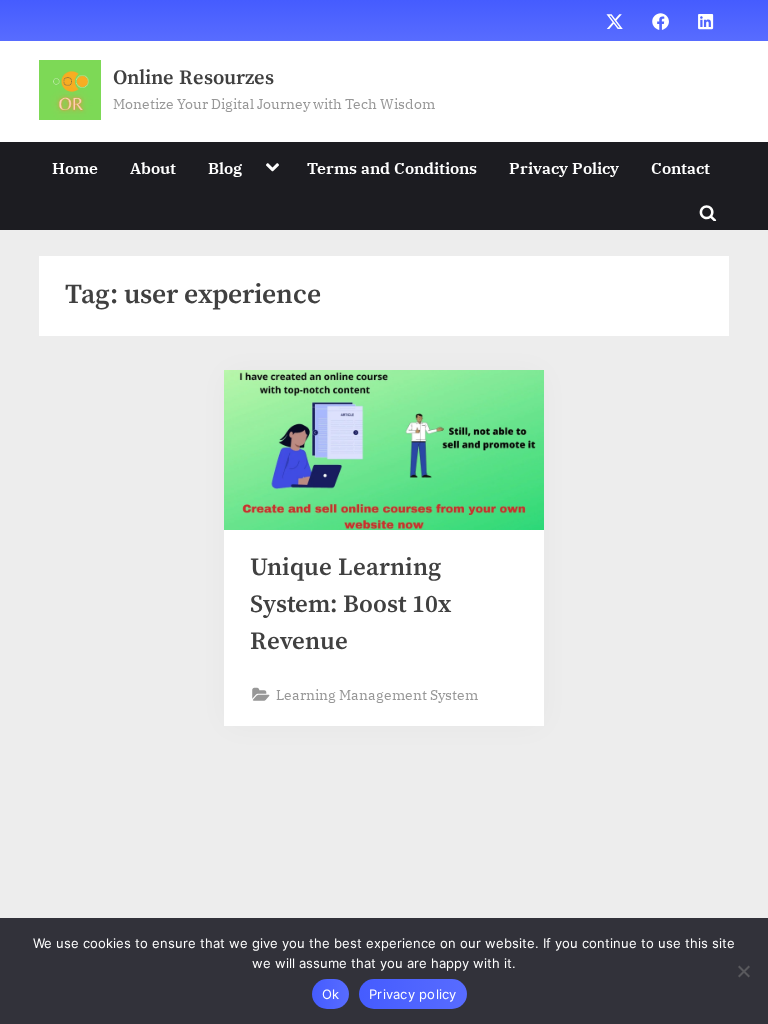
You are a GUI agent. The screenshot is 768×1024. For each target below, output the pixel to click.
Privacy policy (413, 994)
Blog (225, 167)
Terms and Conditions (392, 167)
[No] (743, 971)
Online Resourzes (193, 78)
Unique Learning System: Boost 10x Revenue (350, 604)
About (153, 167)
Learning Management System (377, 694)
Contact (680, 167)
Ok (331, 994)
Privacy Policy (564, 167)
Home (75, 167)
